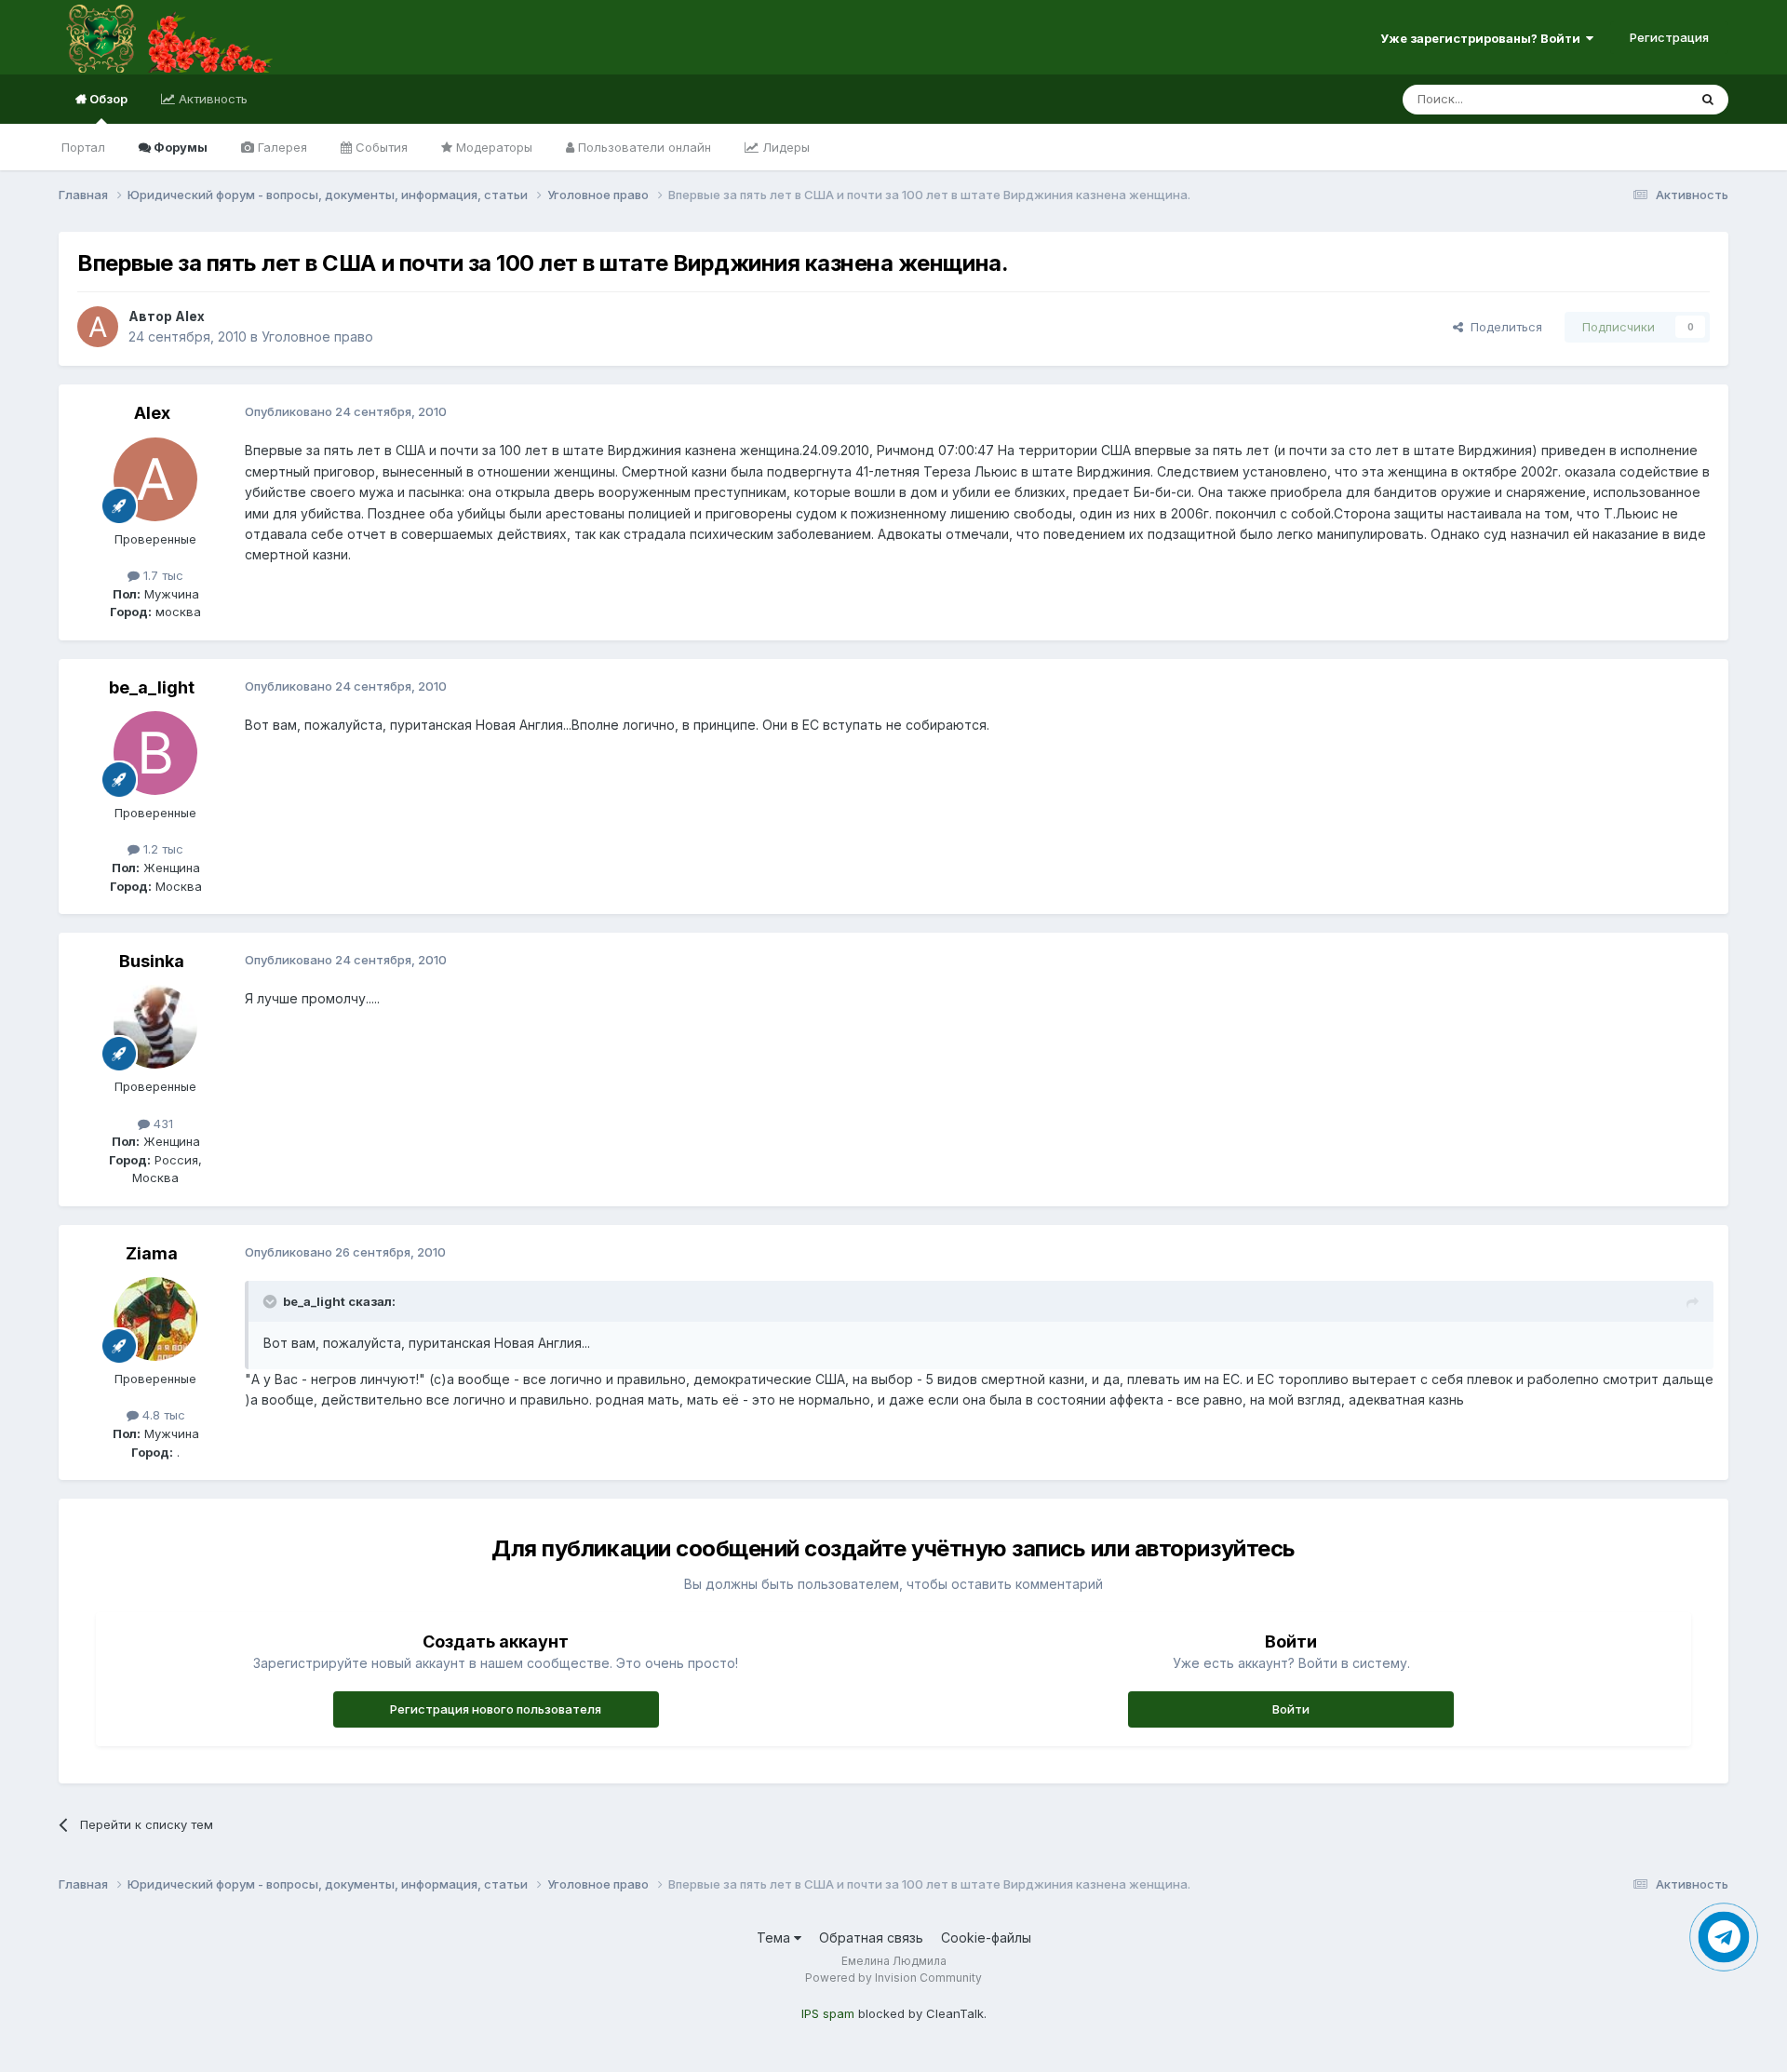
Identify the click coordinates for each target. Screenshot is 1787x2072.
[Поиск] (1708, 100)
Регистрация (1669, 37)
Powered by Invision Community (893, 1978)
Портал (83, 147)
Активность (211, 99)
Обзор (107, 99)
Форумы (179, 147)
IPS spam (828, 2013)
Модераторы (492, 147)
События (380, 147)
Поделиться (1503, 327)
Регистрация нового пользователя (496, 1709)
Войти (1291, 1709)
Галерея (281, 147)
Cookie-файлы (986, 1937)
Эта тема (1638, 99)
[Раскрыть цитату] (272, 1301)
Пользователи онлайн (643, 147)
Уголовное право (317, 336)
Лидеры (784, 147)
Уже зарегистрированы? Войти (1483, 38)
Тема (775, 1937)
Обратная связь (871, 1937)
